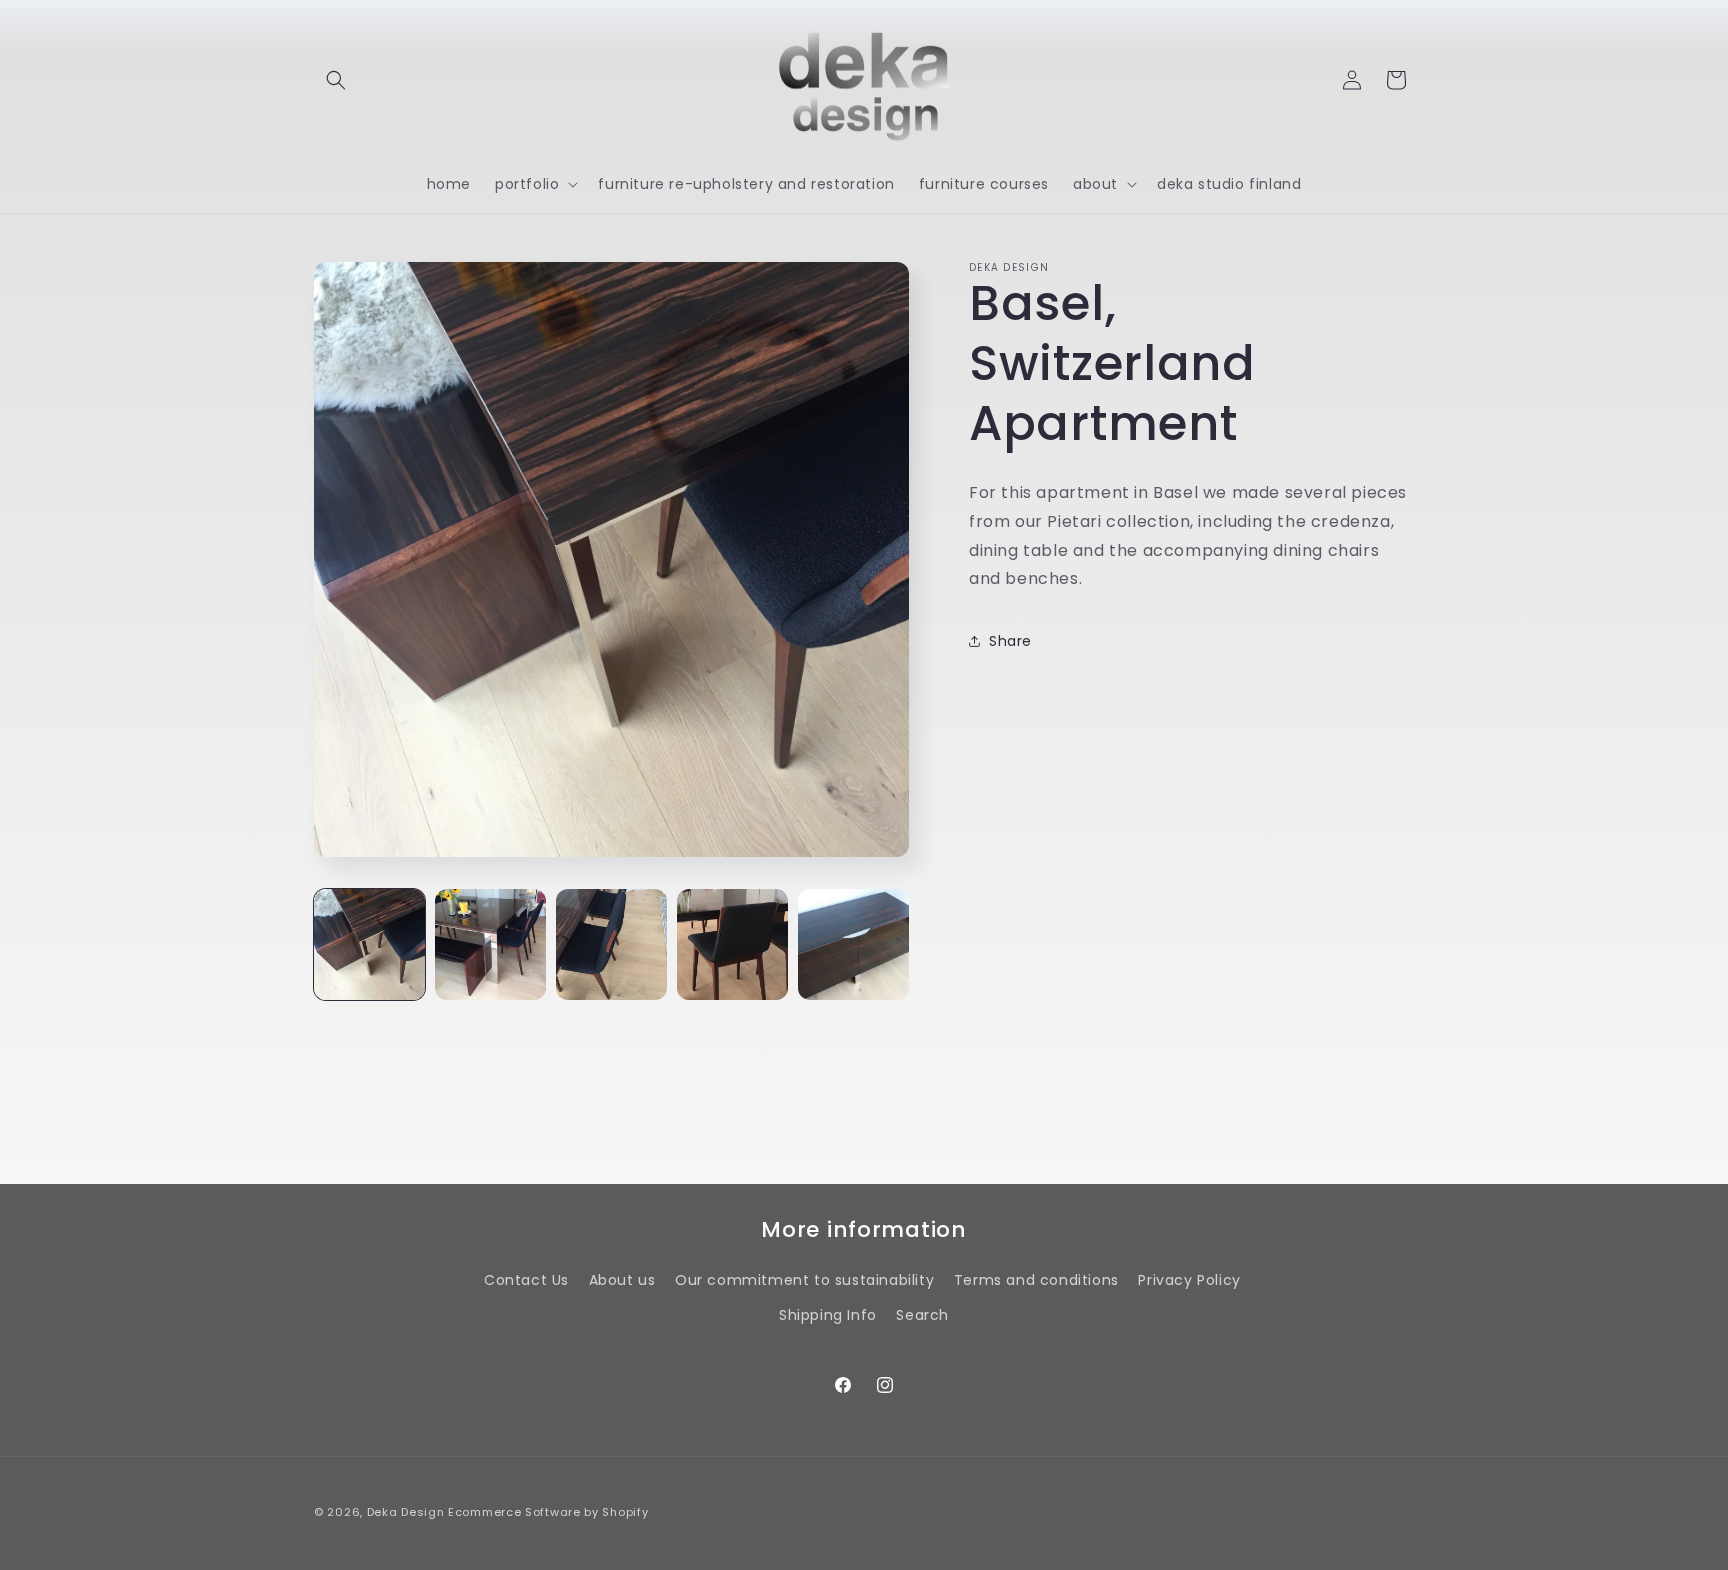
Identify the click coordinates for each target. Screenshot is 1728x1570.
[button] (336, 80)
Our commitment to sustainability (804, 1280)
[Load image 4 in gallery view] (732, 944)
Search (922, 1315)
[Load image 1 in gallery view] (369, 944)
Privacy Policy (1189, 1280)
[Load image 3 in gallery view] (611, 944)
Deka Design (406, 1512)
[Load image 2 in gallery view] (490, 944)
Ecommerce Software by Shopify (548, 1512)
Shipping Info (828, 1315)
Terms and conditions (1036, 1280)
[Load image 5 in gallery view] (853, 944)
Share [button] (1010, 641)
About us (622, 1280)
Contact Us (526, 1280)
